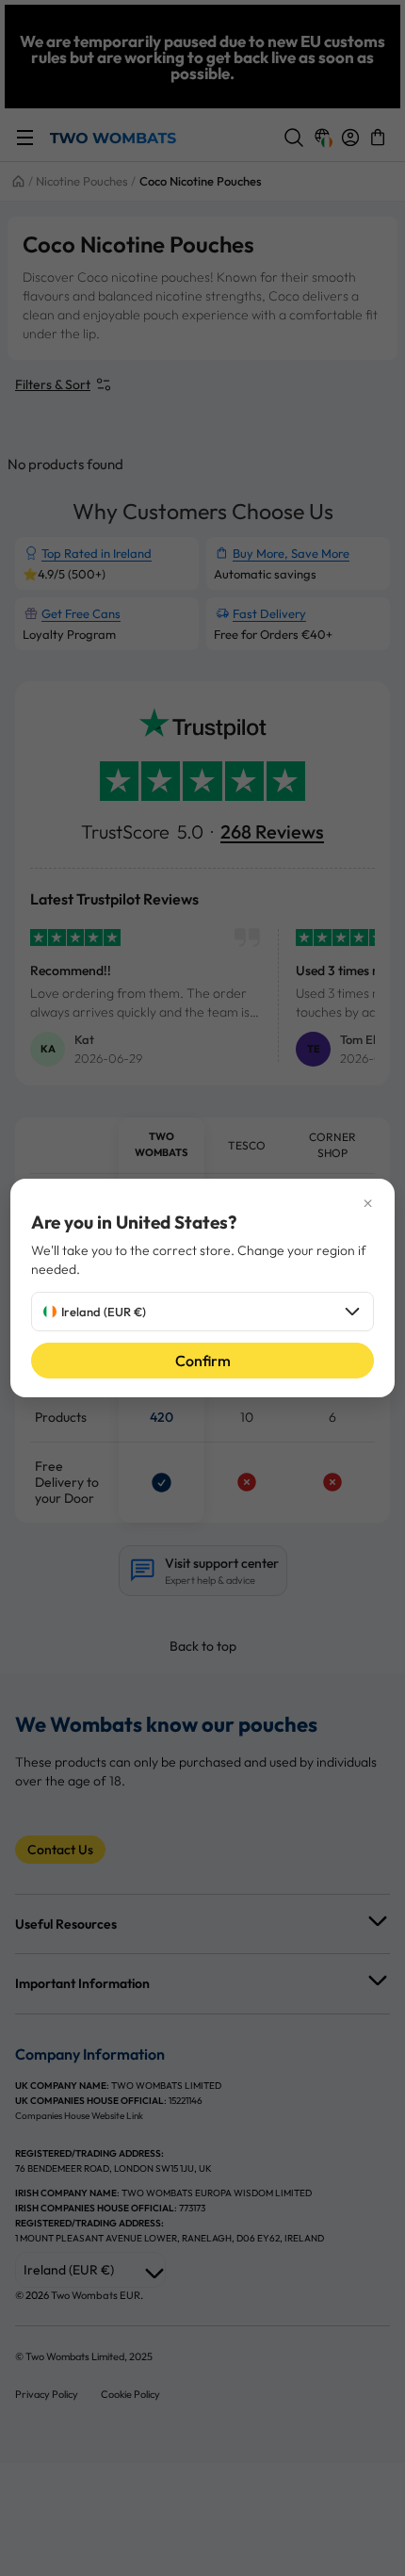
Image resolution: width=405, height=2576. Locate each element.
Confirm (203, 1361)
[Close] (203, 1203)
